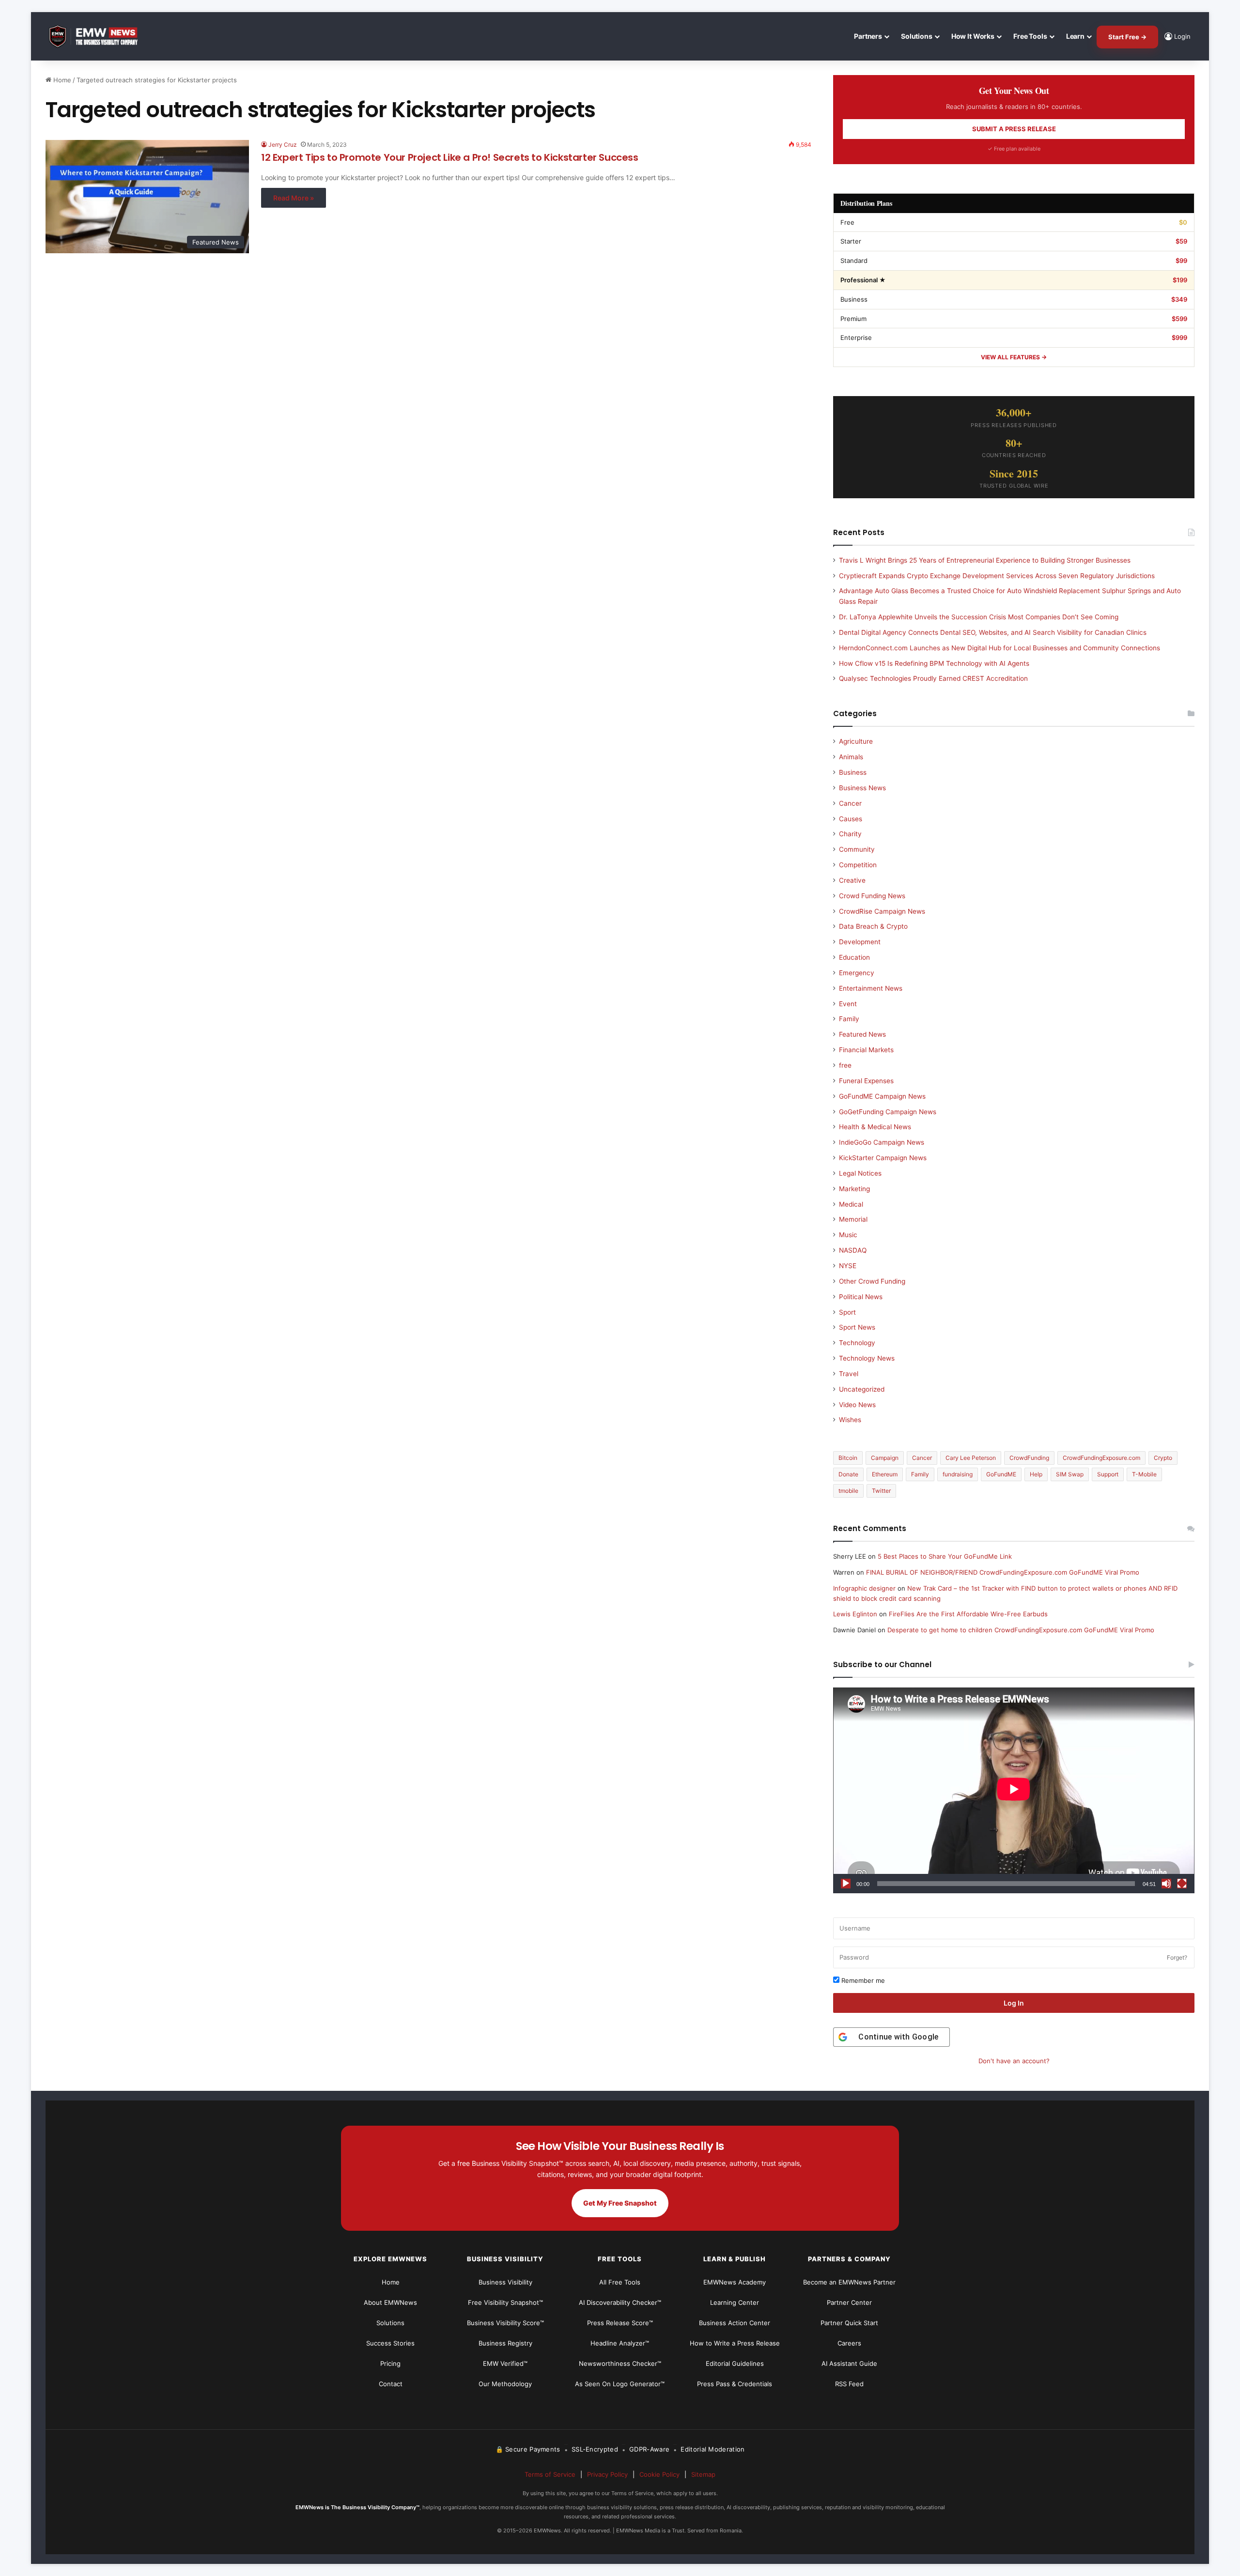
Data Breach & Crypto (873, 926)
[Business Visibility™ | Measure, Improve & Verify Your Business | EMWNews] (99, 37)
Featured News (862, 1034)
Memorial (853, 1219)
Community (857, 849)
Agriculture (856, 741)
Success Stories (390, 2343)
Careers (849, 2343)
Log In (1014, 2003)
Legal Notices (860, 1173)
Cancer (850, 803)
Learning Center (735, 2302)
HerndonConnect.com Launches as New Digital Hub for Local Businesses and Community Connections (1000, 648)
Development (860, 942)
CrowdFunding (1029, 1458)
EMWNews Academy (735, 2282)
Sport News (857, 1327)
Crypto (1163, 1458)
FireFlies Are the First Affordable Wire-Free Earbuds (968, 1614)
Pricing (390, 2363)
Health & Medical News (875, 1127)
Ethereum (885, 1474)
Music (848, 1235)
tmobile (848, 1491)
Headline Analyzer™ (620, 2343)
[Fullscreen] (1182, 1884)
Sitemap (703, 2474)
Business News (862, 788)
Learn (1075, 36)
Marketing (854, 1189)
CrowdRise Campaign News (882, 911)
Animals (851, 757)
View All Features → (1014, 357)
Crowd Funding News (872, 896)
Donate (848, 1474)
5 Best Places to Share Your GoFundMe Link (945, 1556)
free (845, 1065)
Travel (849, 1374)
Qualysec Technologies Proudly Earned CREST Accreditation (933, 678)
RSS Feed (849, 2384)
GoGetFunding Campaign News (888, 1112)
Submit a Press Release (1014, 129)
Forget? (1177, 1957)
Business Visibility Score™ (505, 2323)
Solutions (917, 36)
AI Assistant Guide (849, 2363)
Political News (861, 1297)
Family (849, 1019)
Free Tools (1030, 36)
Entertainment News (871, 988)
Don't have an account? (1014, 2061)
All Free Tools (620, 2282)
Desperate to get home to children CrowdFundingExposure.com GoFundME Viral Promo (1021, 1630)
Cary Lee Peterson (971, 1458)
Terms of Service (550, 2474)
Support (1108, 1474)
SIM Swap (1070, 1474)
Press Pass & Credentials (735, 2384)
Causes (851, 819)
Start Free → (1127, 37)
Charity (850, 834)
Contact (391, 2384)
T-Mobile (1144, 1474)
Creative (852, 880)
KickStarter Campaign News (883, 1158)
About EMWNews (390, 2302)
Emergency (857, 973)
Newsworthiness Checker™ (620, 2363)
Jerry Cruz (283, 145)
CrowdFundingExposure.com (1101, 1458)
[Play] (846, 1884)
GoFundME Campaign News (882, 1096)
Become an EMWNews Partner (849, 2282)
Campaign (885, 1458)
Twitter (881, 1491)
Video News (857, 1405)
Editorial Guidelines (735, 2363)
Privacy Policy (607, 2474)
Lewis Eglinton (855, 1614)
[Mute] (1166, 1884)
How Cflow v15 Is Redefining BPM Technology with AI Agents (934, 663)
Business (853, 772)
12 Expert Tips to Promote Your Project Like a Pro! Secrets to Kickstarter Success (450, 157)
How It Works (973, 36)
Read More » (294, 198)
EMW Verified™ (505, 2363)
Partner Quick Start (849, 2323)
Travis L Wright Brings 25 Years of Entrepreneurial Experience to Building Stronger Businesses (985, 560)
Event (848, 1004)
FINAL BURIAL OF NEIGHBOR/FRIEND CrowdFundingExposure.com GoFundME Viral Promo (1003, 1572)
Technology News (867, 1358)
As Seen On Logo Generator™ (620, 2384)
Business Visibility (505, 2282)
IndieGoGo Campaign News (882, 1142)
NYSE (848, 1266)
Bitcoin (848, 1458)
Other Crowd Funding (872, 1281)
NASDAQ (853, 1250)
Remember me (862, 1980)
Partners (868, 36)
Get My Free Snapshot (620, 2203)
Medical (851, 1204)
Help (1036, 1474)
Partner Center (849, 2302)
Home (61, 80)
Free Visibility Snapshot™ (505, 2302)
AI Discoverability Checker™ (620, 2302)
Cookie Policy (659, 2474)
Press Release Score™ (620, 2323)
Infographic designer (864, 1588)
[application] (1014, 1790)
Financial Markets (866, 1050)
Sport (847, 1312)
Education (854, 957)
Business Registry (505, 2343)
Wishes (850, 1420)
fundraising (958, 1474)
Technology (857, 1343)
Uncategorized (862, 1389)
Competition (858, 865)
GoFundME (1001, 1474)
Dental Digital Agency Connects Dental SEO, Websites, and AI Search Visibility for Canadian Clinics (993, 632)
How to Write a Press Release (735, 2343)
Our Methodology (505, 2384)
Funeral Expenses (866, 1081)
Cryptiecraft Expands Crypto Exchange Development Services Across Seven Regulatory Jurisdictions (997, 576)
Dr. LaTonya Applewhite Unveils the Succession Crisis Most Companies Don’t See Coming (979, 617)
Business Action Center (735, 2323)
